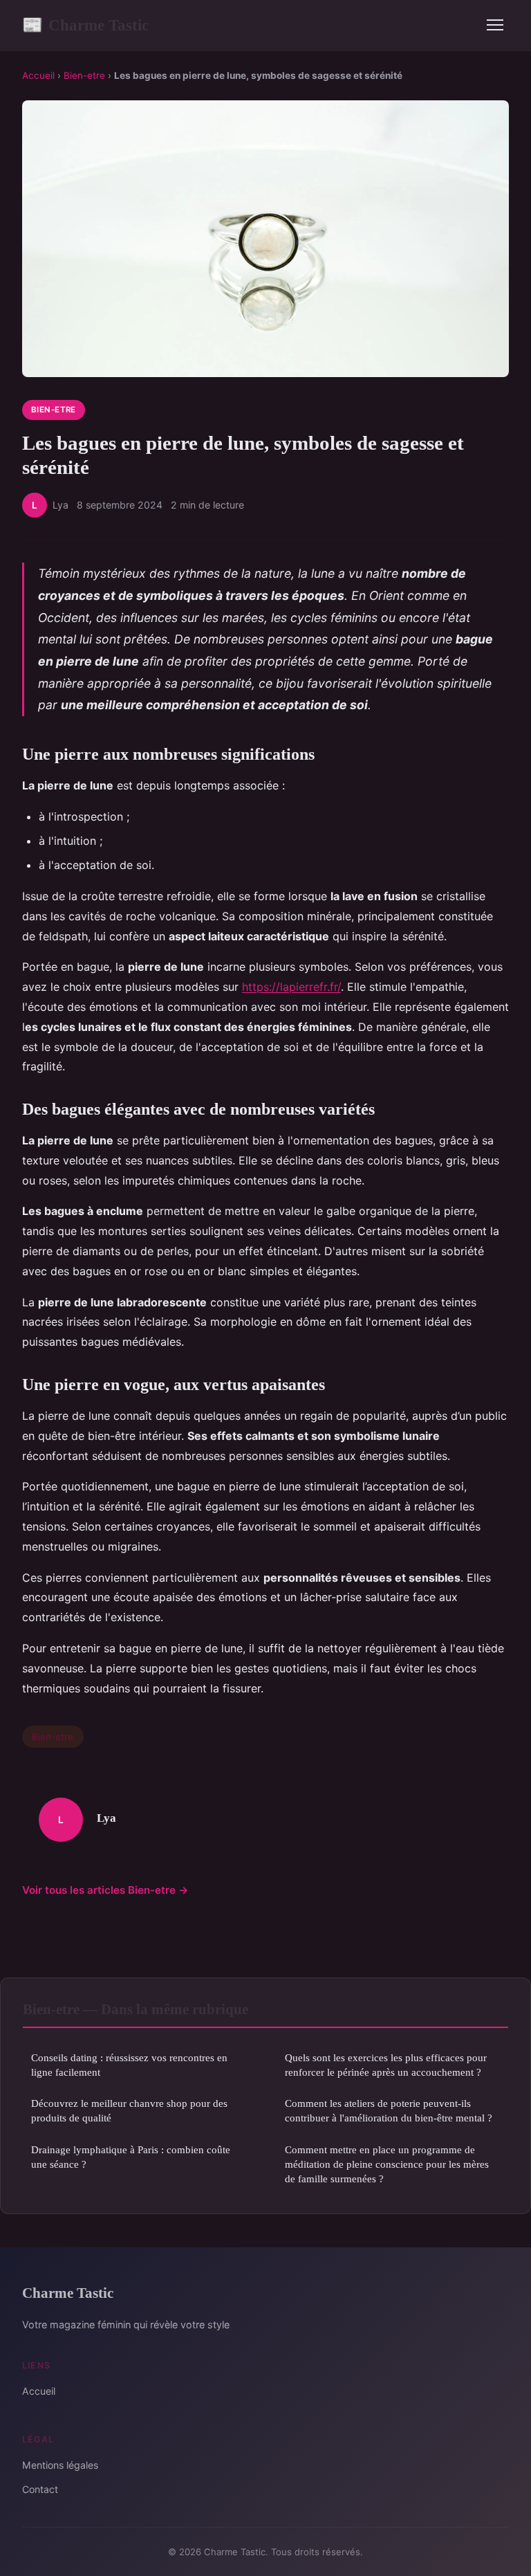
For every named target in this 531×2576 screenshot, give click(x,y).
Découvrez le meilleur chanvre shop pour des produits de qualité (129, 2110)
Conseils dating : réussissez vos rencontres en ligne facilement (129, 2065)
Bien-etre (84, 75)
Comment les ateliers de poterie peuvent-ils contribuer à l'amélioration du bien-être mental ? (389, 2110)
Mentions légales (60, 2465)
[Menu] (495, 25)
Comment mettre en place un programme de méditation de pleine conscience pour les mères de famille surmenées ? (387, 2164)
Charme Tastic (85, 25)
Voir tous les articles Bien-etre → (105, 1890)
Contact (40, 2489)
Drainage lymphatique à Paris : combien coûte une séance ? (131, 2157)
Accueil (38, 75)
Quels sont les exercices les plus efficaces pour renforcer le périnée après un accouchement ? (386, 2065)
